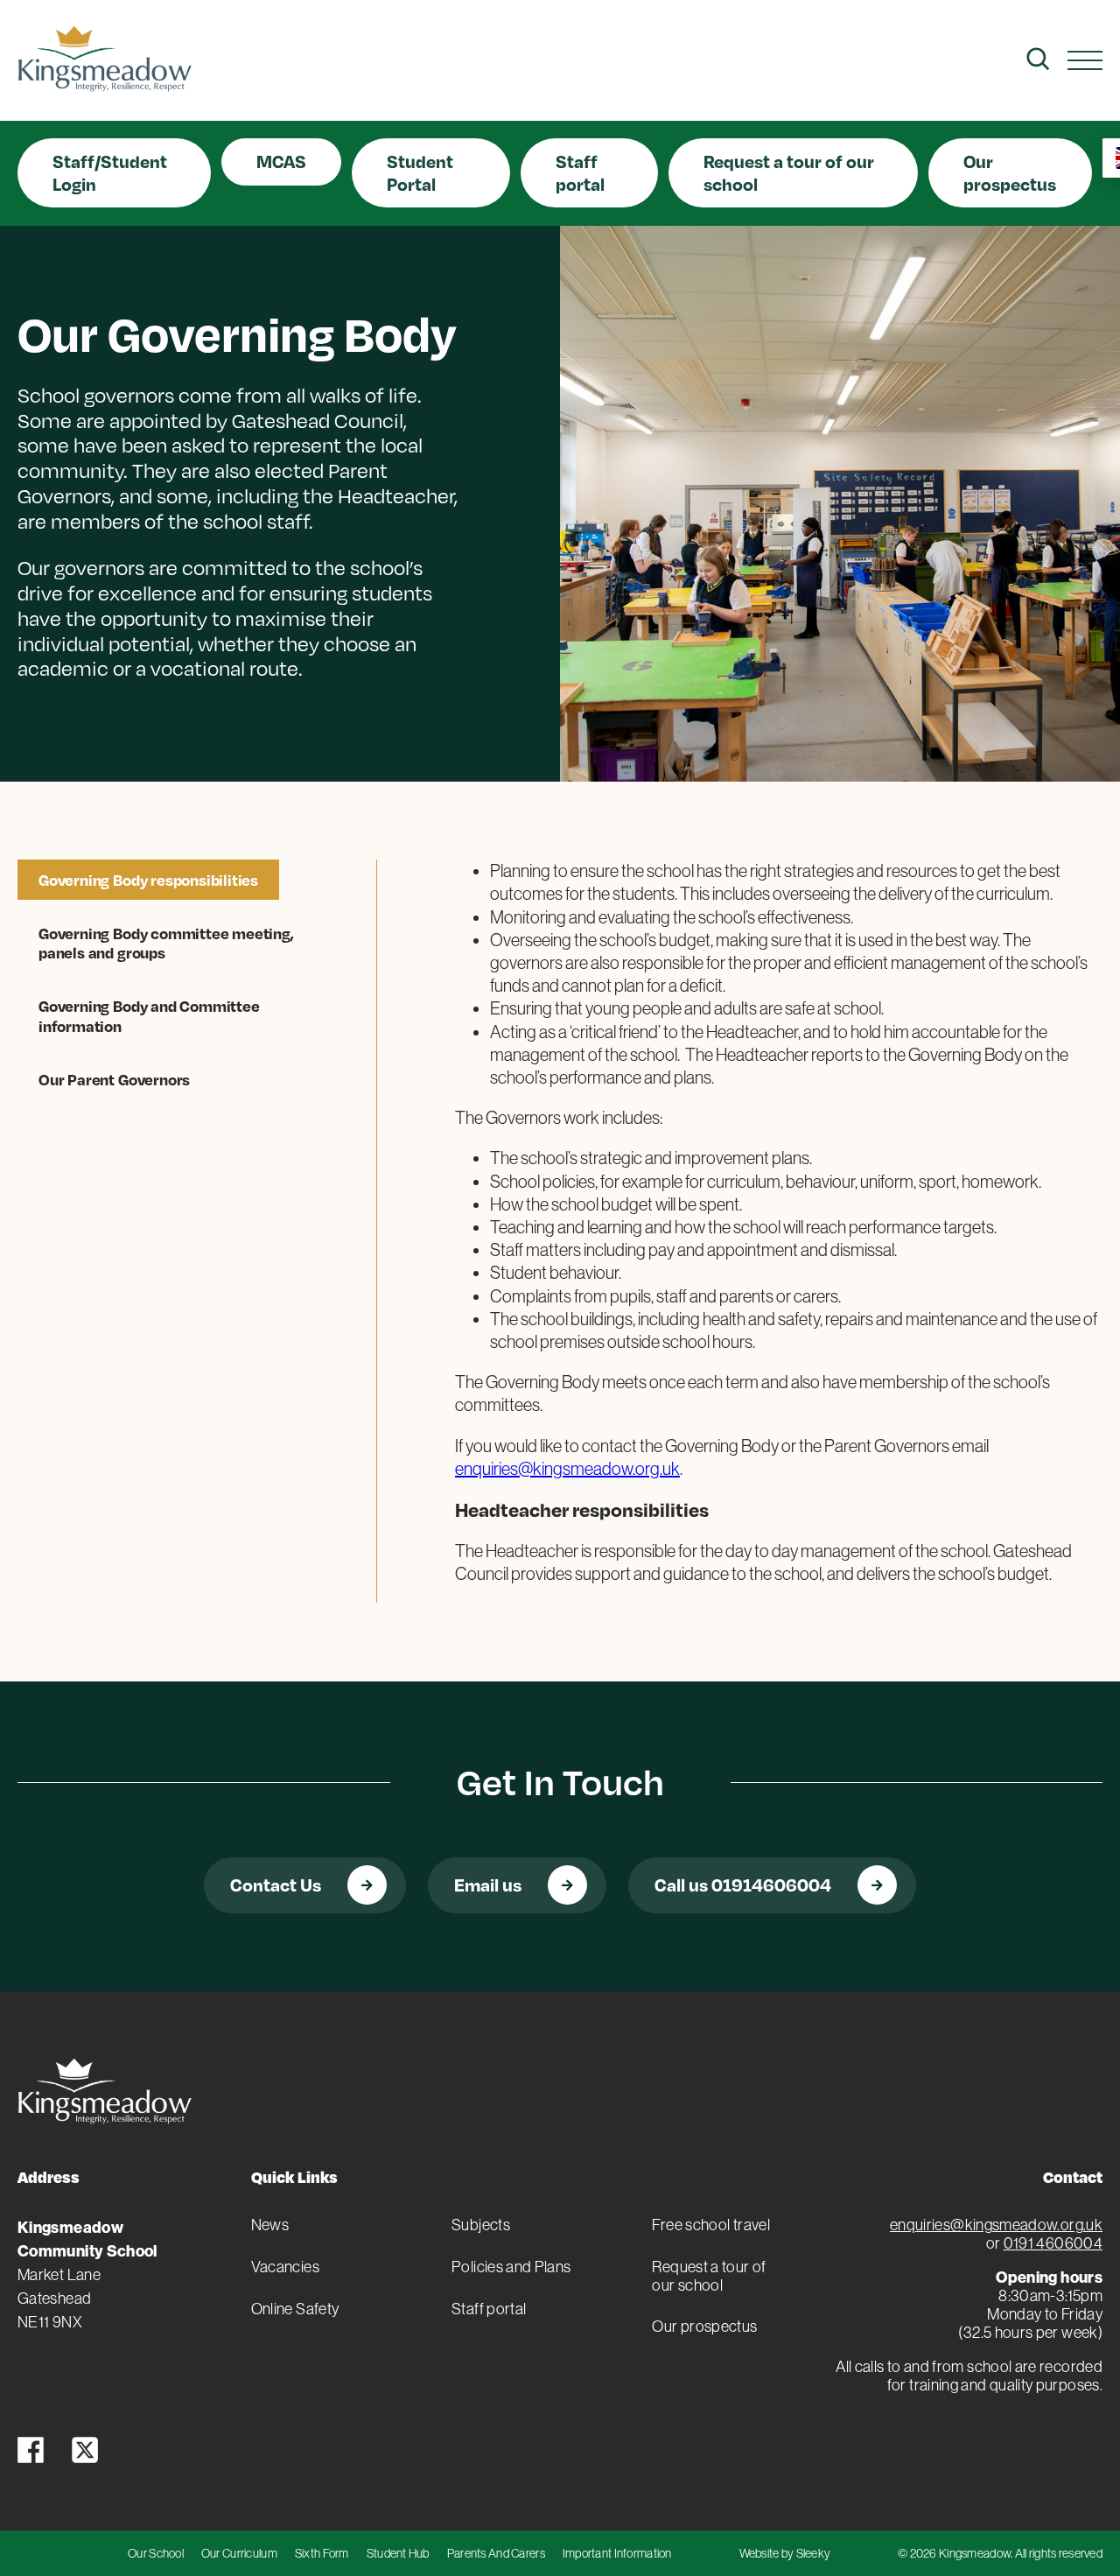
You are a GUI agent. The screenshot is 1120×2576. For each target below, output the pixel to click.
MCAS (281, 161)
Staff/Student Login (110, 172)
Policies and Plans (511, 2267)
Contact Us (276, 1885)
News (270, 2225)
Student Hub (398, 2553)
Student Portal (420, 172)
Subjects (481, 2225)
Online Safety (295, 2309)
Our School (156, 2553)
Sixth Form (322, 2553)
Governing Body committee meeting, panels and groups (166, 943)
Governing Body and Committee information (149, 1015)
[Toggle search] (1038, 59)
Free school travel (710, 2225)
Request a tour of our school (789, 172)
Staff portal (580, 172)
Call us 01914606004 (743, 1885)
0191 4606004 (1053, 2243)
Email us (488, 1885)
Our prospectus (1010, 172)
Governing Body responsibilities (148, 880)
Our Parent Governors (114, 1079)
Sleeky (814, 2553)
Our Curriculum (239, 2553)
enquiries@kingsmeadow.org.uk (567, 1469)
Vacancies (285, 2267)
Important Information (617, 2553)
